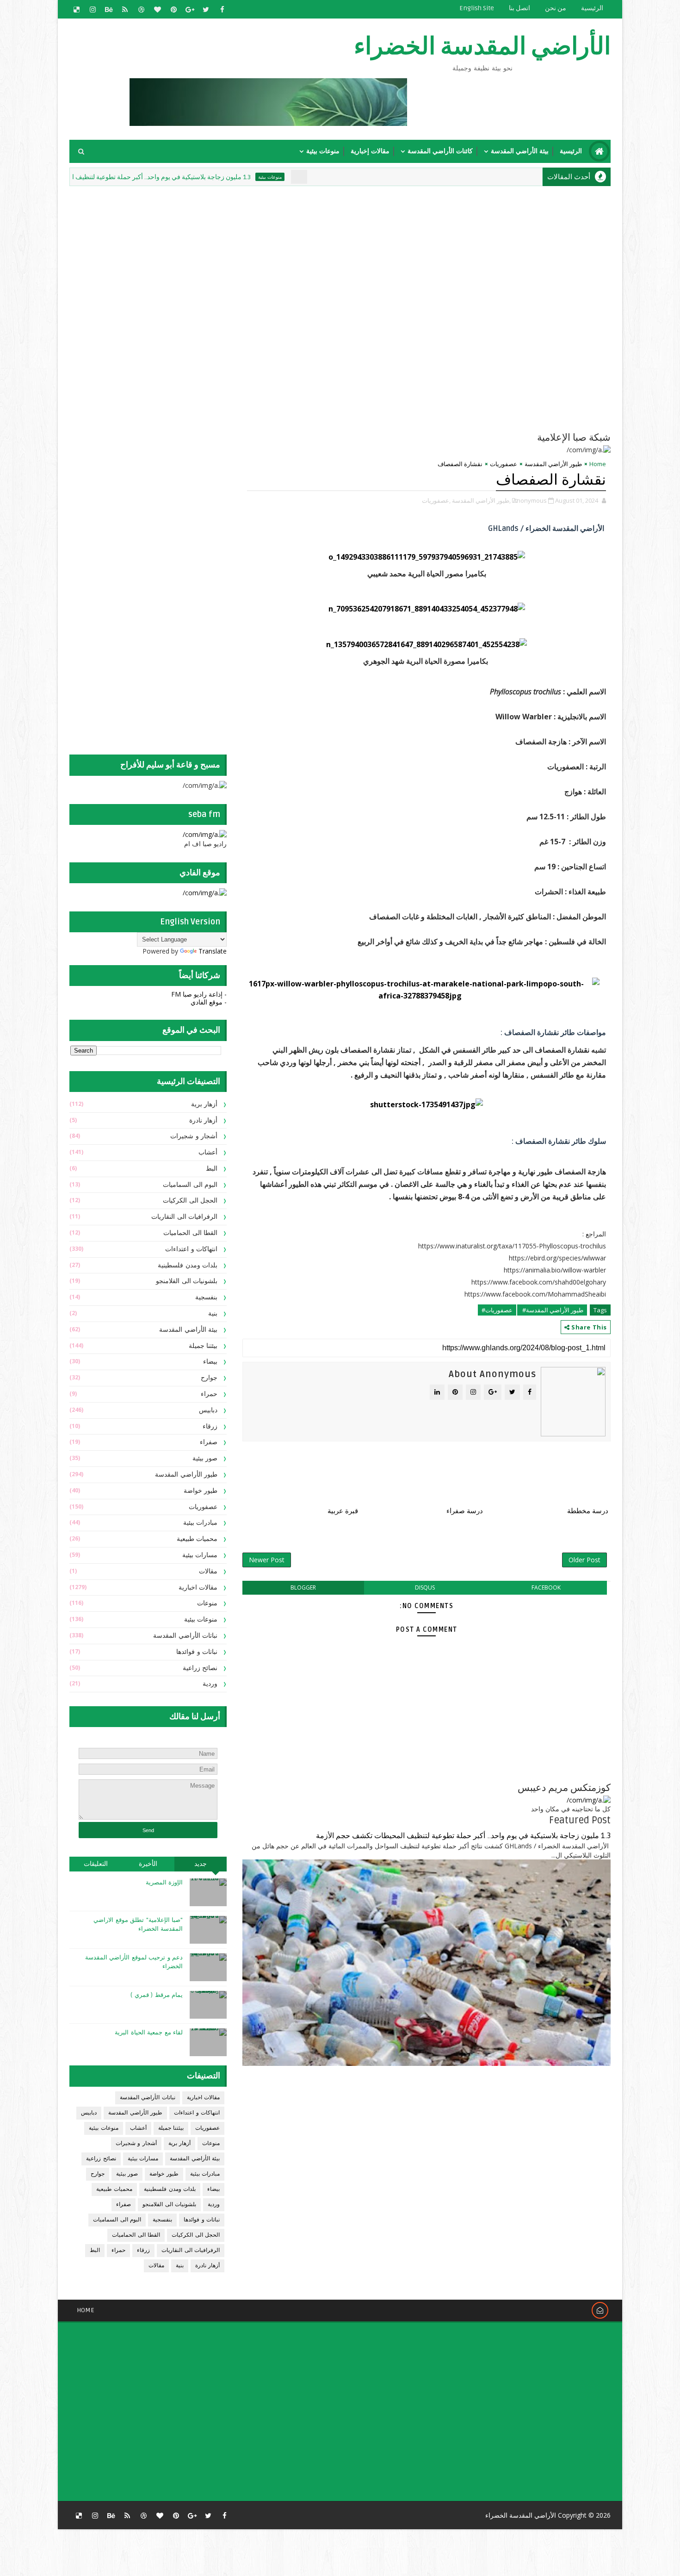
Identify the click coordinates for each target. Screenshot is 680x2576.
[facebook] (222, 9)
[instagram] (93, 9)
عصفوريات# (497, 1310)
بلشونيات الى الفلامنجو (187, 1281)
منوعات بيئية (323, 151)
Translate (213, 951)
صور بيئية (205, 1458)
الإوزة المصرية (164, 1883)
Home (598, 464)
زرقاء (210, 1426)
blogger (303, 1587)
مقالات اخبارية (198, 1587)
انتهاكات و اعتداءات (191, 1249)
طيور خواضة (201, 1491)
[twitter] (206, 9)
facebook (546, 1587)
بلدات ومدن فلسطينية (188, 1265)
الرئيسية (592, 8)
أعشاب (208, 1152)
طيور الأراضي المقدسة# (552, 1310)
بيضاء (210, 1362)
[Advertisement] (386, 253)
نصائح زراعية (200, 1668)
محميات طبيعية (197, 1539)
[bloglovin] (157, 9)
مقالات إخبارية (370, 151)
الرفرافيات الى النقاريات (184, 1217)
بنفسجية (206, 1297)
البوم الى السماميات (190, 1185)
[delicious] (76, 9)
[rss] (125, 9)
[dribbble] (141, 9)
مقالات (208, 1571)
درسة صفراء (465, 1511)
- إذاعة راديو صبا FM (199, 994)
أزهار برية (204, 1104)
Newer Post (267, 1560)
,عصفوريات (436, 500)
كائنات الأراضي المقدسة (440, 151)
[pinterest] (173, 9)
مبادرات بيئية (201, 1523)
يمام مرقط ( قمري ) (157, 1995)
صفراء (209, 1442)
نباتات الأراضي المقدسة (185, 1636)
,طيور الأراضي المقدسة (481, 500)
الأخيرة (148, 1864)
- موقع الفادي (209, 1002)
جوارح (209, 1378)
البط (212, 1169)
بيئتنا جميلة (203, 1346)
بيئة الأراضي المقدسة (520, 151)
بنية (213, 1313)
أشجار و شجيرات (194, 1136)
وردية (210, 1684)
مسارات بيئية (200, 1555)
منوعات (207, 1603)
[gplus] (190, 9)
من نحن (556, 8)
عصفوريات (504, 464)
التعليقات (96, 1864)
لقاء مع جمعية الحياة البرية (149, 2033)
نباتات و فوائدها (197, 1652)
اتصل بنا (519, 8)
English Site (477, 8)
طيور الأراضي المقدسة (553, 464)
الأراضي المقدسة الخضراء (482, 47)
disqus (425, 1587)
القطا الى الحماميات (190, 1233)
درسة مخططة (588, 1511)
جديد (201, 1864)
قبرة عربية (343, 1511)
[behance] (109, 9)
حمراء (209, 1394)
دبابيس (208, 1410)
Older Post (584, 1560)
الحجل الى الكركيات (190, 1201)
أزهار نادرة (204, 1120)
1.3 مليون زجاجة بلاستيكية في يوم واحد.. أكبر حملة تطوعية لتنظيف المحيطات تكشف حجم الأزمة (178, 177)
